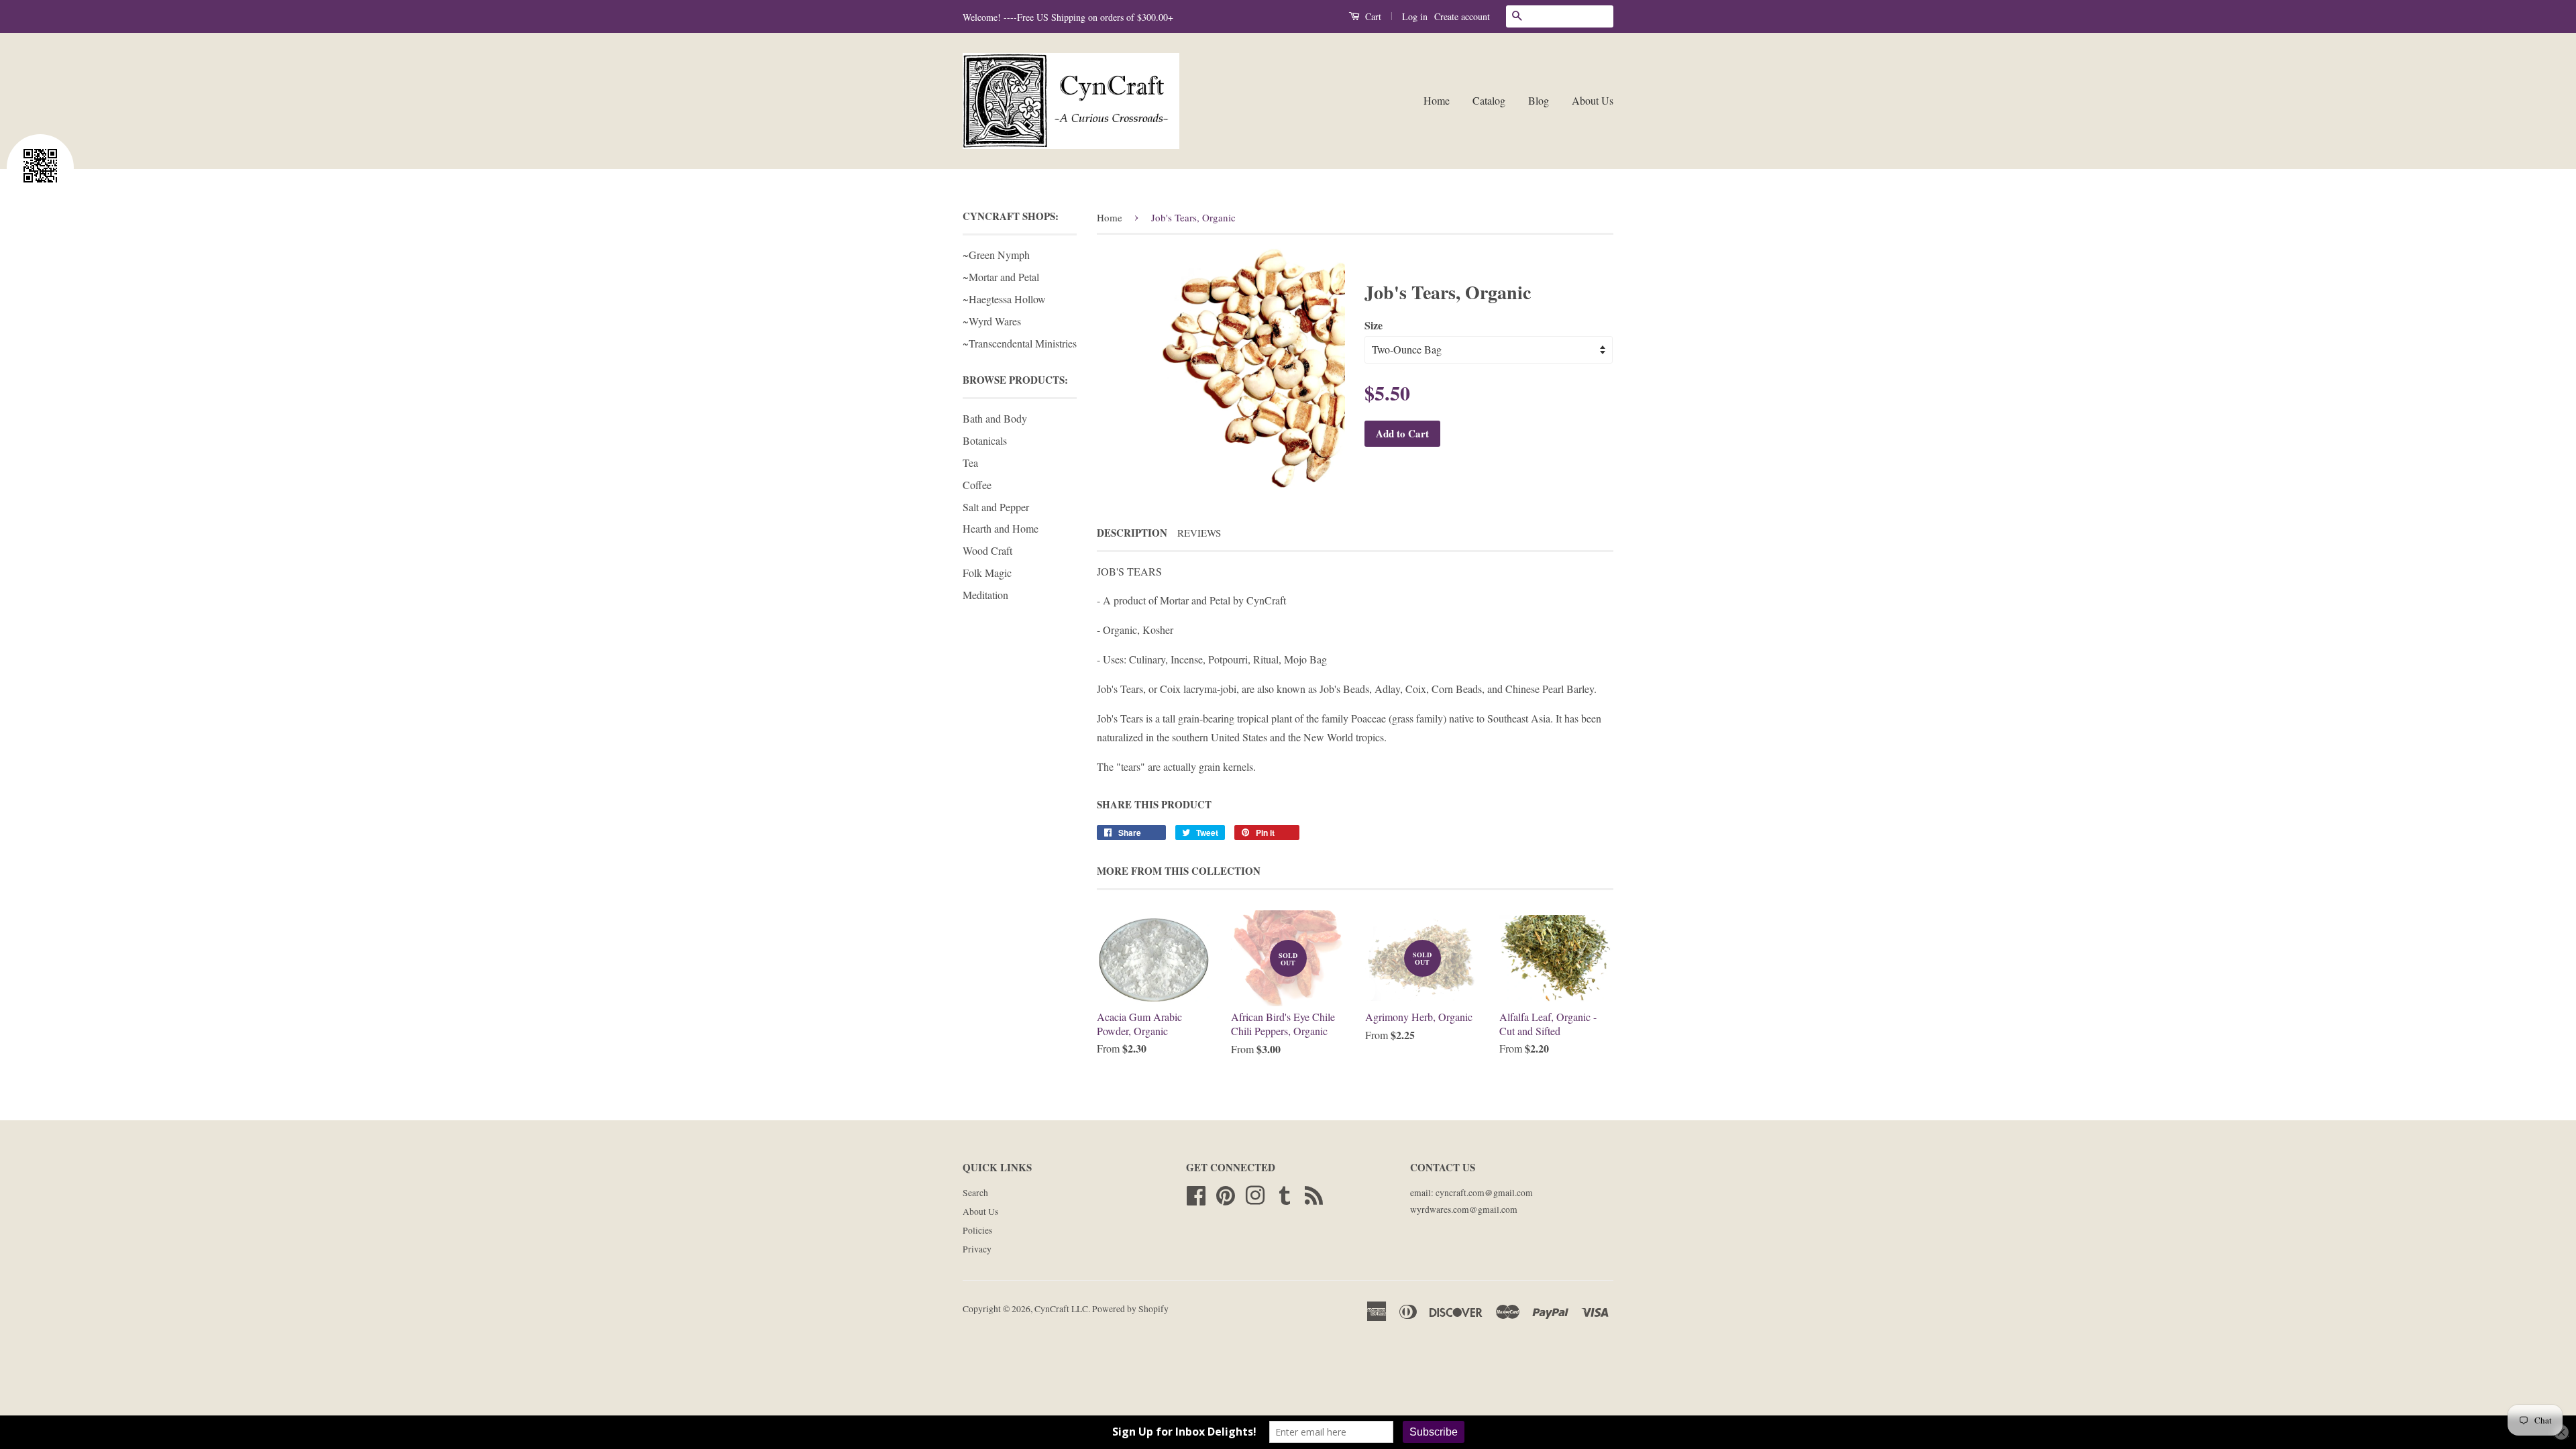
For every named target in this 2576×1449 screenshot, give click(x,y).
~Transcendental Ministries (1020, 343)
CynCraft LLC (1061, 1309)
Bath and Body (995, 418)
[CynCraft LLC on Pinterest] (1226, 1193)
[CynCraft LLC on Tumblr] (1285, 1193)
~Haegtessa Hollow (1004, 299)
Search (975, 1193)
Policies (977, 1230)
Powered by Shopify (1130, 1309)
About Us (1593, 100)
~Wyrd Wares (992, 321)
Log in (1415, 16)
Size (1374, 325)
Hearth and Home (1001, 528)
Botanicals (985, 440)
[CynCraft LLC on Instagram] (1255, 1193)
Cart (1372, 16)
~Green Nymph (996, 255)
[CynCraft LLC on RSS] (1314, 1193)
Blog (1539, 100)
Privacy (977, 1249)
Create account (1462, 16)
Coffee (977, 485)
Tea (970, 463)
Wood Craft (987, 550)
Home (1437, 100)
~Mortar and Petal (1001, 277)
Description (1132, 533)
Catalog (1489, 100)
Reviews (1199, 533)
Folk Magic (987, 573)
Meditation (985, 595)
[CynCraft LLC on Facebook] (1196, 1193)
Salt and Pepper (996, 507)
